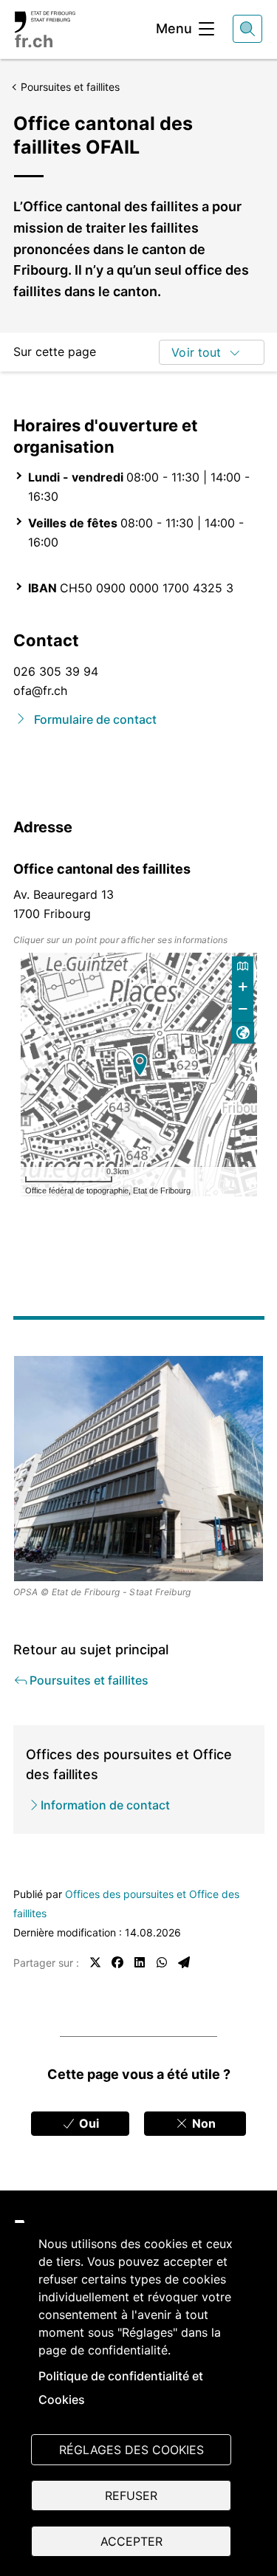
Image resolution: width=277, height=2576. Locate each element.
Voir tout (196, 352)
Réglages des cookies (131, 2450)
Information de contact (105, 1805)
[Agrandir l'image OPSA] (139, 1469)
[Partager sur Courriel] (184, 1962)
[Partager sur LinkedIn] (140, 1962)
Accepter (131, 2541)
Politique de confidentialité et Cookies (121, 2388)
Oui (88, 2123)
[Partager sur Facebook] (117, 1962)
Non (202, 2123)
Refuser (131, 2495)
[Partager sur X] (95, 1962)
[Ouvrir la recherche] (247, 29)
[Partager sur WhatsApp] (162, 1962)
